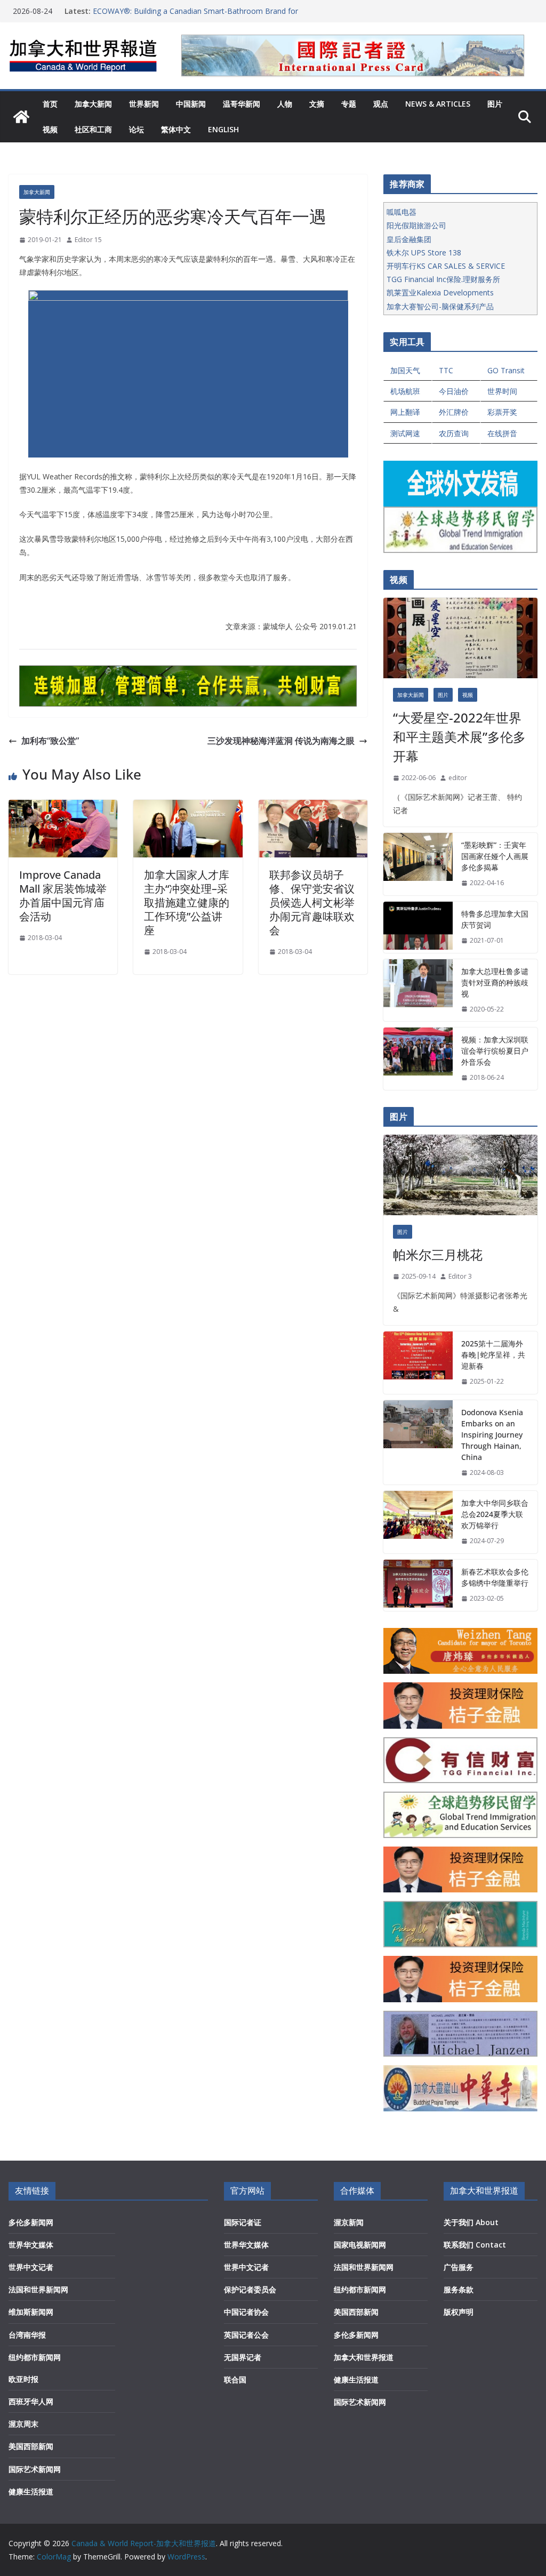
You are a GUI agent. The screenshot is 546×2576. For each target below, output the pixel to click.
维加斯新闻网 (31, 2312)
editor (458, 778)
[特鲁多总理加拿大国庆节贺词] (418, 927)
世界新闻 (144, 104)
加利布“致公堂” (50, 741)
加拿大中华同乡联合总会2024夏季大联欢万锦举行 (495, 1514)
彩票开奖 (502, 412)
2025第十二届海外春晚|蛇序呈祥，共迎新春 (493, 1355)
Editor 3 (460, 1276)
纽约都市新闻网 (35, 2357)
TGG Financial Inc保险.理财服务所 (443, 279)
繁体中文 (176, 129)
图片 (495, 104)
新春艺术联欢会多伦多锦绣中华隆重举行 (495, 1577)
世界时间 (502, 391)
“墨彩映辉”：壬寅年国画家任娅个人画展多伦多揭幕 (495, 856)
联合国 (235, 2380)
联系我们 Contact (475, 2245)
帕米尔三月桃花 (438, 1254)
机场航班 (405, 391)
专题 (349, 104)
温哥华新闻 (242, 104)
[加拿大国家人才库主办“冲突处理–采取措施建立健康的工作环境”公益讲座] (188, 807)
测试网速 (405, 433)
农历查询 (454, 433)
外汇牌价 (454, 412)
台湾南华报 (27, 2335)
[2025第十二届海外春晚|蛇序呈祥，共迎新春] (418, 1363)
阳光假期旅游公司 (416, 225)
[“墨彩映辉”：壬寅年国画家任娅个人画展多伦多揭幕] (418, 864)
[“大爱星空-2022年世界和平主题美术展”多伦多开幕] (460, 638)
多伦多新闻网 (31, 2222)
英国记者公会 (246, 2335)
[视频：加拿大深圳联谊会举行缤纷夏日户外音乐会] (418, 1059)
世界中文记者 (31, 2267)
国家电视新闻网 (360, 2245)
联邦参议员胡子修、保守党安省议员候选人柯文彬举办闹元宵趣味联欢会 (312, 902)
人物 (285, 104)
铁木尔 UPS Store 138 (424, 252)
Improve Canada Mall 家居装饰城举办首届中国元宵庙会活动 (63, 896)
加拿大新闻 (93, 104)
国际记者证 (243, 2222)
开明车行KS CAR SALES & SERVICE (446, 266)
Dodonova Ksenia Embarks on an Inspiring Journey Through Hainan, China (492, 1435)
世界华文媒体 (31, 2245)
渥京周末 (23, 2424)
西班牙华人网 (31, 2401)
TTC (446, 370)
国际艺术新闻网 (35, 2469)
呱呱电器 (402, 212)
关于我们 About (471, 2222)
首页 (50, 104)
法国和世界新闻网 (38, 2289)
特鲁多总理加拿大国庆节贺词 (495, 919)
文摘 (317, 104)
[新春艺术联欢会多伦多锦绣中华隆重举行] (418, 1585)
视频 (50, 129)
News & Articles (438, 104)
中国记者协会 (246, 2312)
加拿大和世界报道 (364, 2357)
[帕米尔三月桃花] (460, 1175)
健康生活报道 (31, 2491)
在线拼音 (502, 433)
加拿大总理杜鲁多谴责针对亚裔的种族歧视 (495, 982)
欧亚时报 (23, 2379)
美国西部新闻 (31, 2446)
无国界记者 (243, 2357)
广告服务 (459, 2267)
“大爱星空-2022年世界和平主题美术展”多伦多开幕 (459, 737)
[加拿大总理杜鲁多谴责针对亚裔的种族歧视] (418, 990)
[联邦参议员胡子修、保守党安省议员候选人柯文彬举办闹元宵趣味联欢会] (313, 807)
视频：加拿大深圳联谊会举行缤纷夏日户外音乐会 (495, 1051)
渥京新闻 (349, 2222)
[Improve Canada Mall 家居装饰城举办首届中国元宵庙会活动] (63, 807)
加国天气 (405, 370)
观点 (381, 104)
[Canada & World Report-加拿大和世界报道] (21, 117)
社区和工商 (93, 129)
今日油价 (454, 391)
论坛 (136, 129)
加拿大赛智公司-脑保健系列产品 (440, 306)
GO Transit (506, 370)
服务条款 (459, 2289)
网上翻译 (405, 412)
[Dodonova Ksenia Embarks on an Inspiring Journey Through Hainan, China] (418, 1443)
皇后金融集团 (409, 239)
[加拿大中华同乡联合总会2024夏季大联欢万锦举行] (418, 1522)
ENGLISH (223, 129)
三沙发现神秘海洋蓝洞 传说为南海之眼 (281, 741)
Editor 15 (88, 240)
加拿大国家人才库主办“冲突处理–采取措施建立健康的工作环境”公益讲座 (187, 902)
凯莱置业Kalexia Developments (440, 292)
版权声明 (459, 2312)
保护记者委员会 (250, 2289)
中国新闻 (191, 104)
